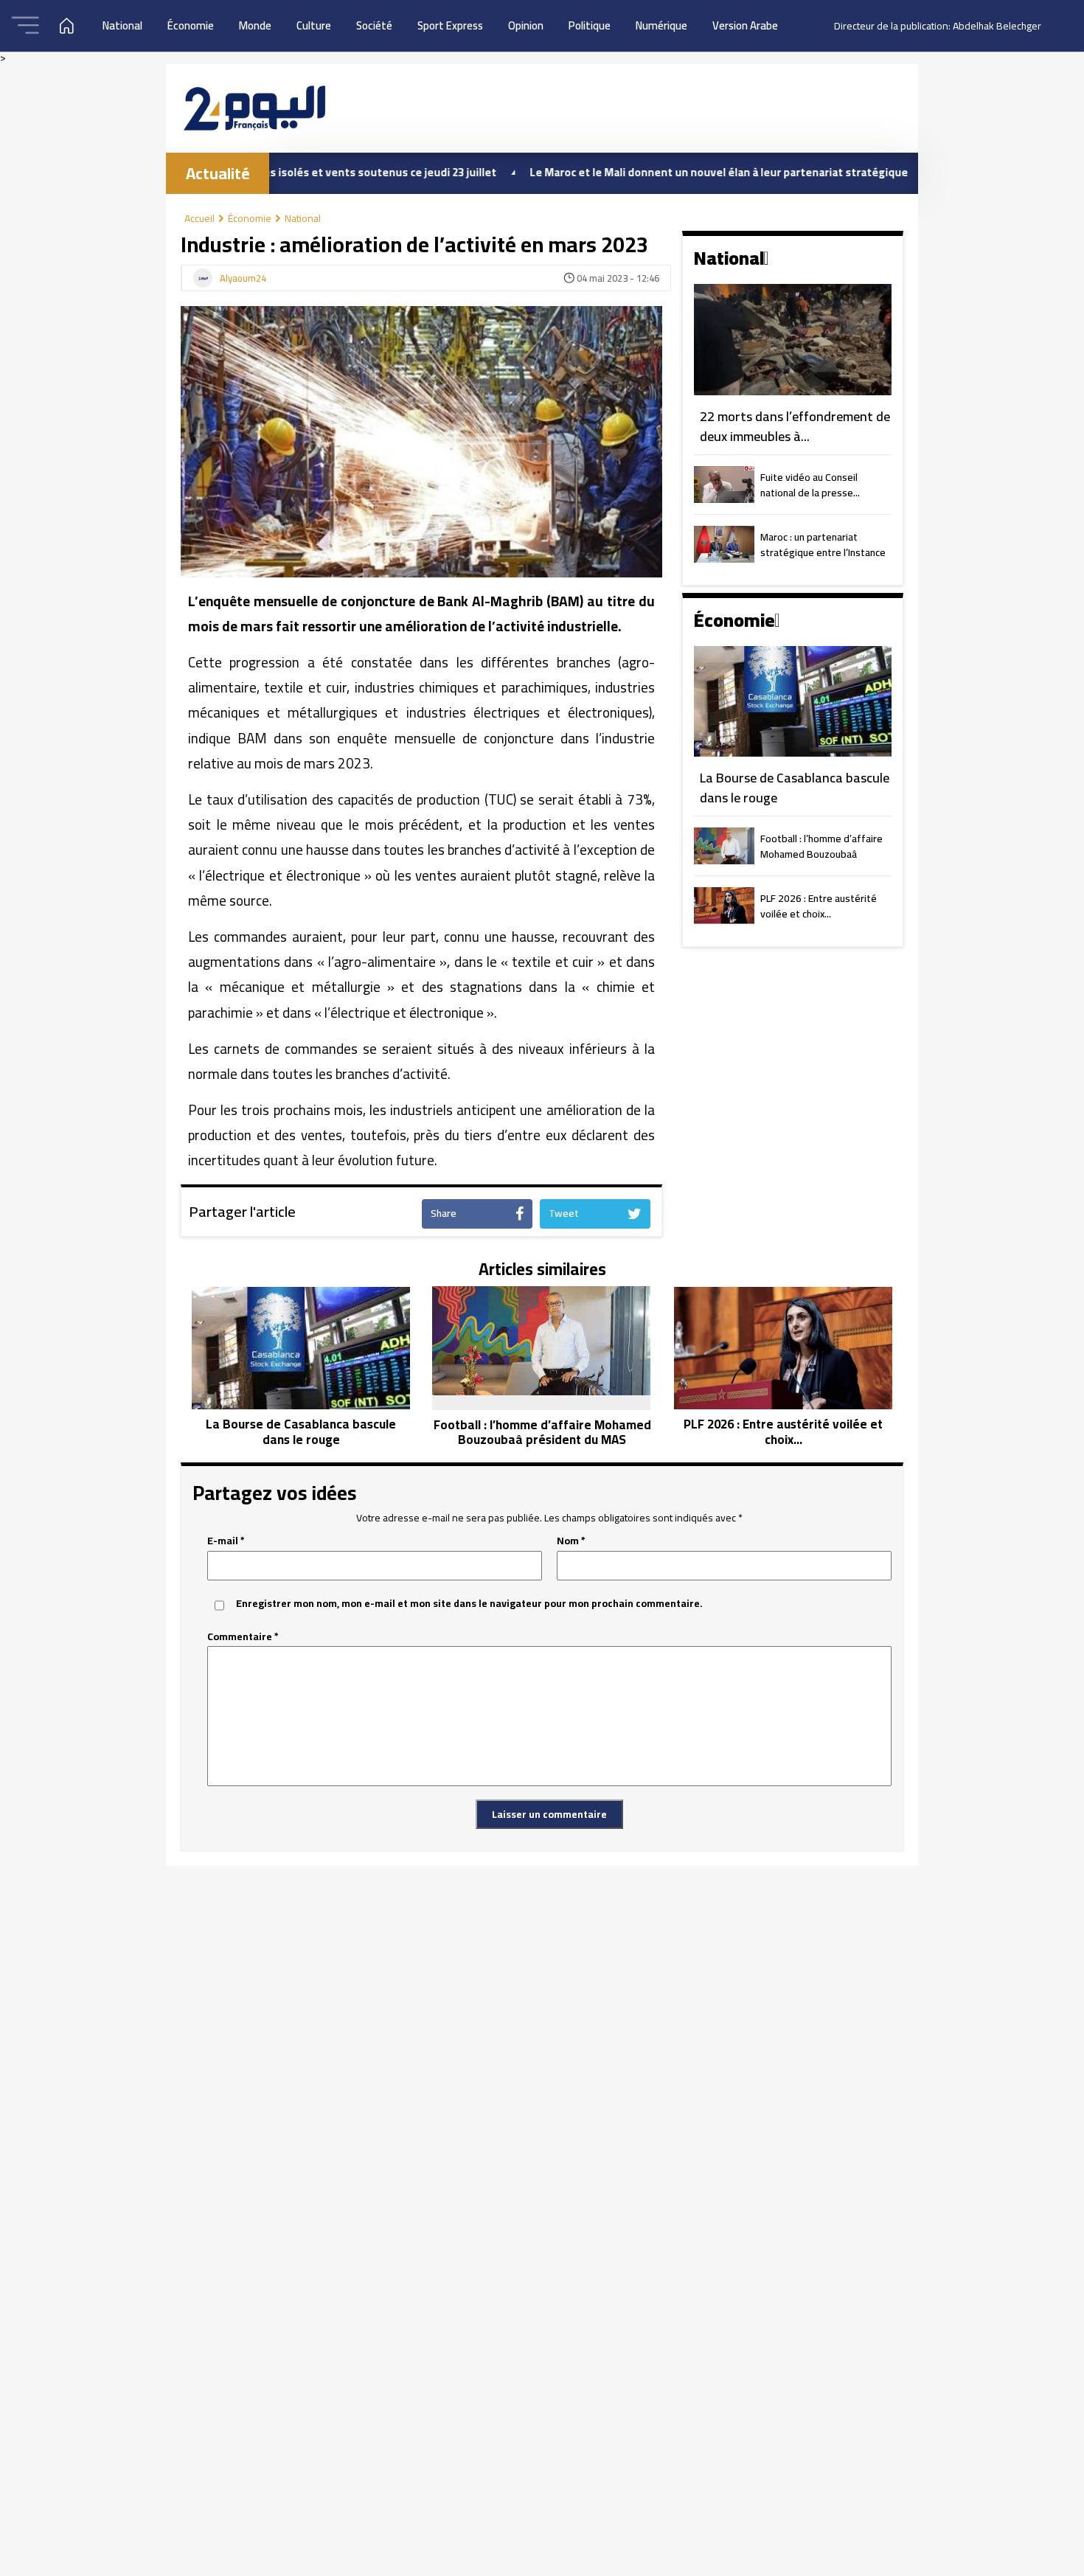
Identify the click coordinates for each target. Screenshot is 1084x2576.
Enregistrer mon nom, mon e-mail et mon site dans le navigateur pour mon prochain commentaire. (469, 1604)
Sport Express (450, 25)
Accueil (199, 218)
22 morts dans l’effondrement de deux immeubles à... (795, 427)
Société (374, 25)
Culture (314, 25)
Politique (590, 25)
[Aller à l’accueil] (254, 108)
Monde (255, 25)
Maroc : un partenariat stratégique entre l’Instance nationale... (823, 546)
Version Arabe (745, 25)
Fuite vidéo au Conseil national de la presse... (810, 486)
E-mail (226, 1541)
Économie (191, 25)
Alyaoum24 (243, 279)
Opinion (526, 25)
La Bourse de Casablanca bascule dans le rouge (795, 788)
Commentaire (243, 1637)
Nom (571, 1541)
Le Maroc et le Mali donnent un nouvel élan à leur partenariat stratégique (651, 172)
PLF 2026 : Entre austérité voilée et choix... (819, 907)
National (122, 25)
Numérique (661, 25)
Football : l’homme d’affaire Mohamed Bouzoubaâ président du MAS (821, 847)
